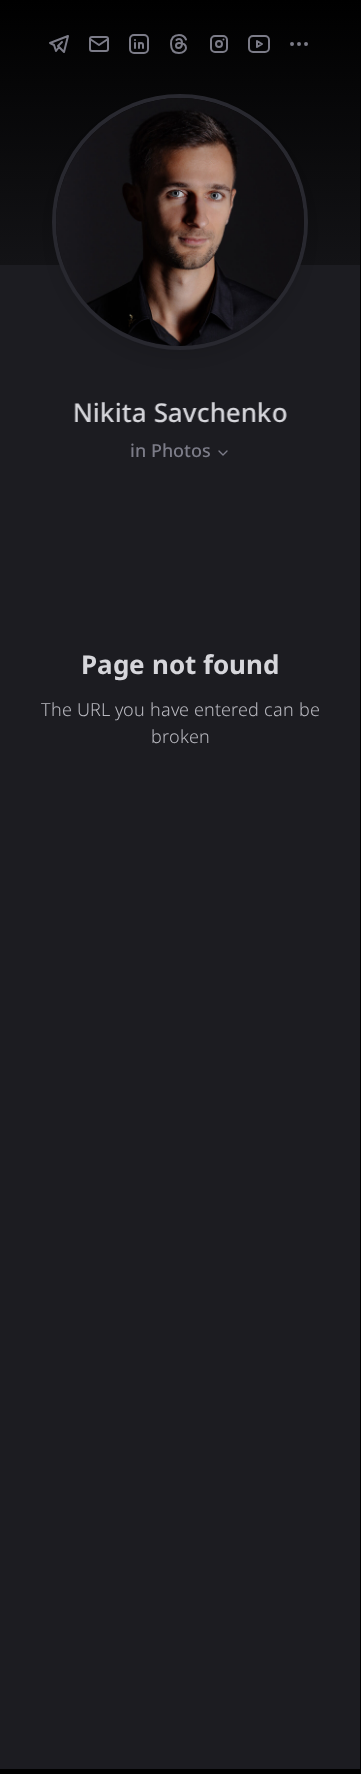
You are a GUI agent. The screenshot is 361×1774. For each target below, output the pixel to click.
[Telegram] (59, 44)
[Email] (99, 44)
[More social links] (299, 44)
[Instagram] (219, 44)
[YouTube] (259, 44)
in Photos (170, 450)
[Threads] (179, 44)
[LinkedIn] (139, 44)
